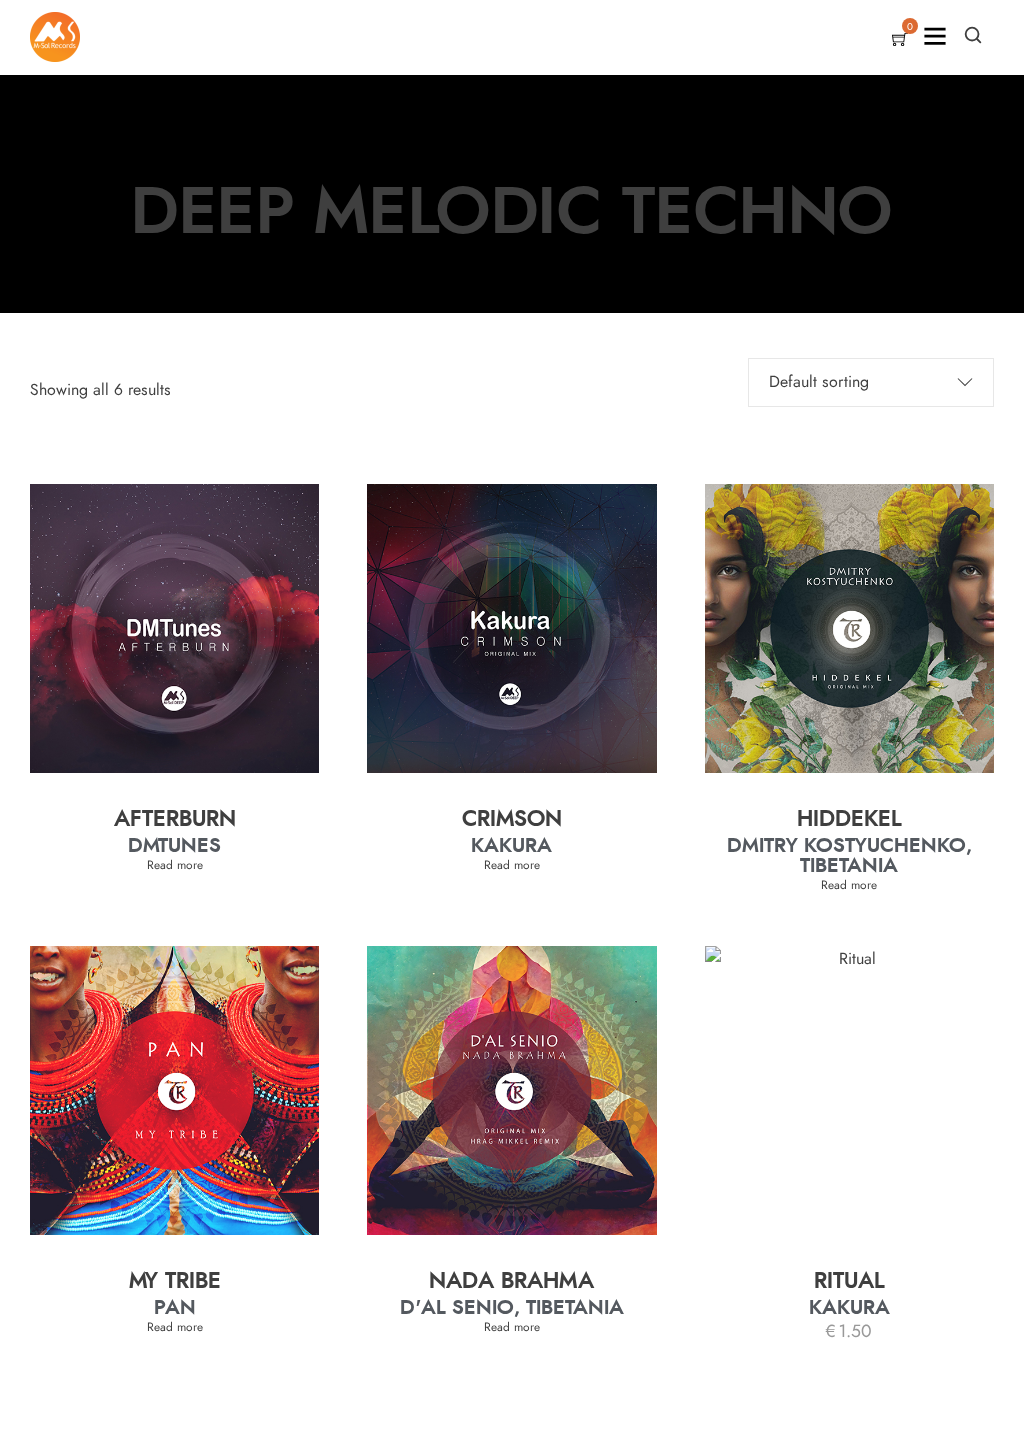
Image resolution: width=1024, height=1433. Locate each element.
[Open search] (973, 35)
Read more (175, 865)
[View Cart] (900, 41)
